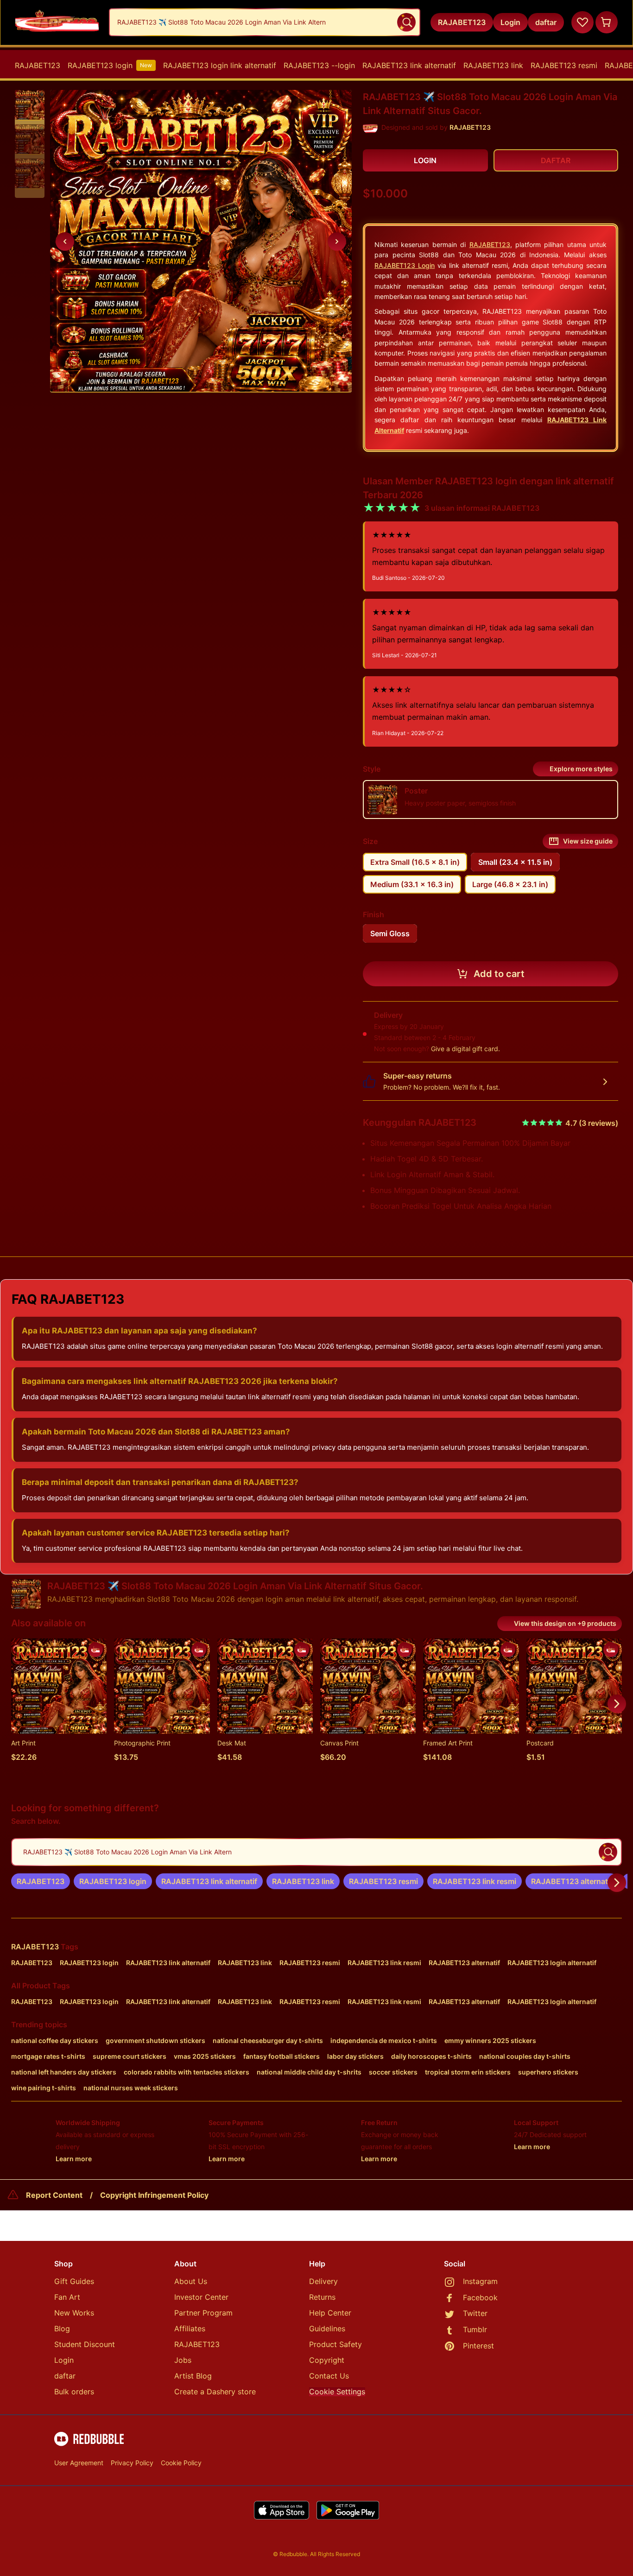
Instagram (480, 2281)
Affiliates (190, 2329)
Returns (322, 2297)
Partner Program (203, 2313)
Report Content (54, 2195)
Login (64, 2360)
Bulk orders (74, 2392)
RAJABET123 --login (319, 65)
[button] (30, 105)
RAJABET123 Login (405, 265)
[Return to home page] (57, 22)
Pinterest (478, 2346)
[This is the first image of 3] (65, 241)
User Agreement (79, 2463)
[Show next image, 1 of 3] (337, 241)
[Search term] (406, 22)
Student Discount (85, 2344)
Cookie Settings (337, 2392)
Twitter (475, 2313)
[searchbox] (316, 1852)
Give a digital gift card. (465, 1049)
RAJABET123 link (493, 65)
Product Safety (335, 2344)
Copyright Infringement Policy (154, 2195)
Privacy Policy (132, 2463)
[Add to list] (95, 1650)
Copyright (327, 2360)
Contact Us (329, 2376)
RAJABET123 (38, 65)
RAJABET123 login (110, 65)
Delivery (323, 2281)
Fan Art (67, 2297)
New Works (74, 2313)
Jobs (183, 2360)
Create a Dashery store (215, 2392)
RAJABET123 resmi (564, 65)
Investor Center (201, 2297)
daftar (65, 2376)
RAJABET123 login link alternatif (220, 65)
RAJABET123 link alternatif (409, 65)
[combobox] (265, 22)
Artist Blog (193, 2376)
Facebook (480, 2297)
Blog (62, 2329)
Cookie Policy (181, 2463)
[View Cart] (607, 22)
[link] (41, 1881)
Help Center (330, 2313)
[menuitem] (38, 65)
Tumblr (475, 2329)
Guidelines (327, 2329)
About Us (191, 2281)
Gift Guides (74, 2281)
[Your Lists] (582, 22)
